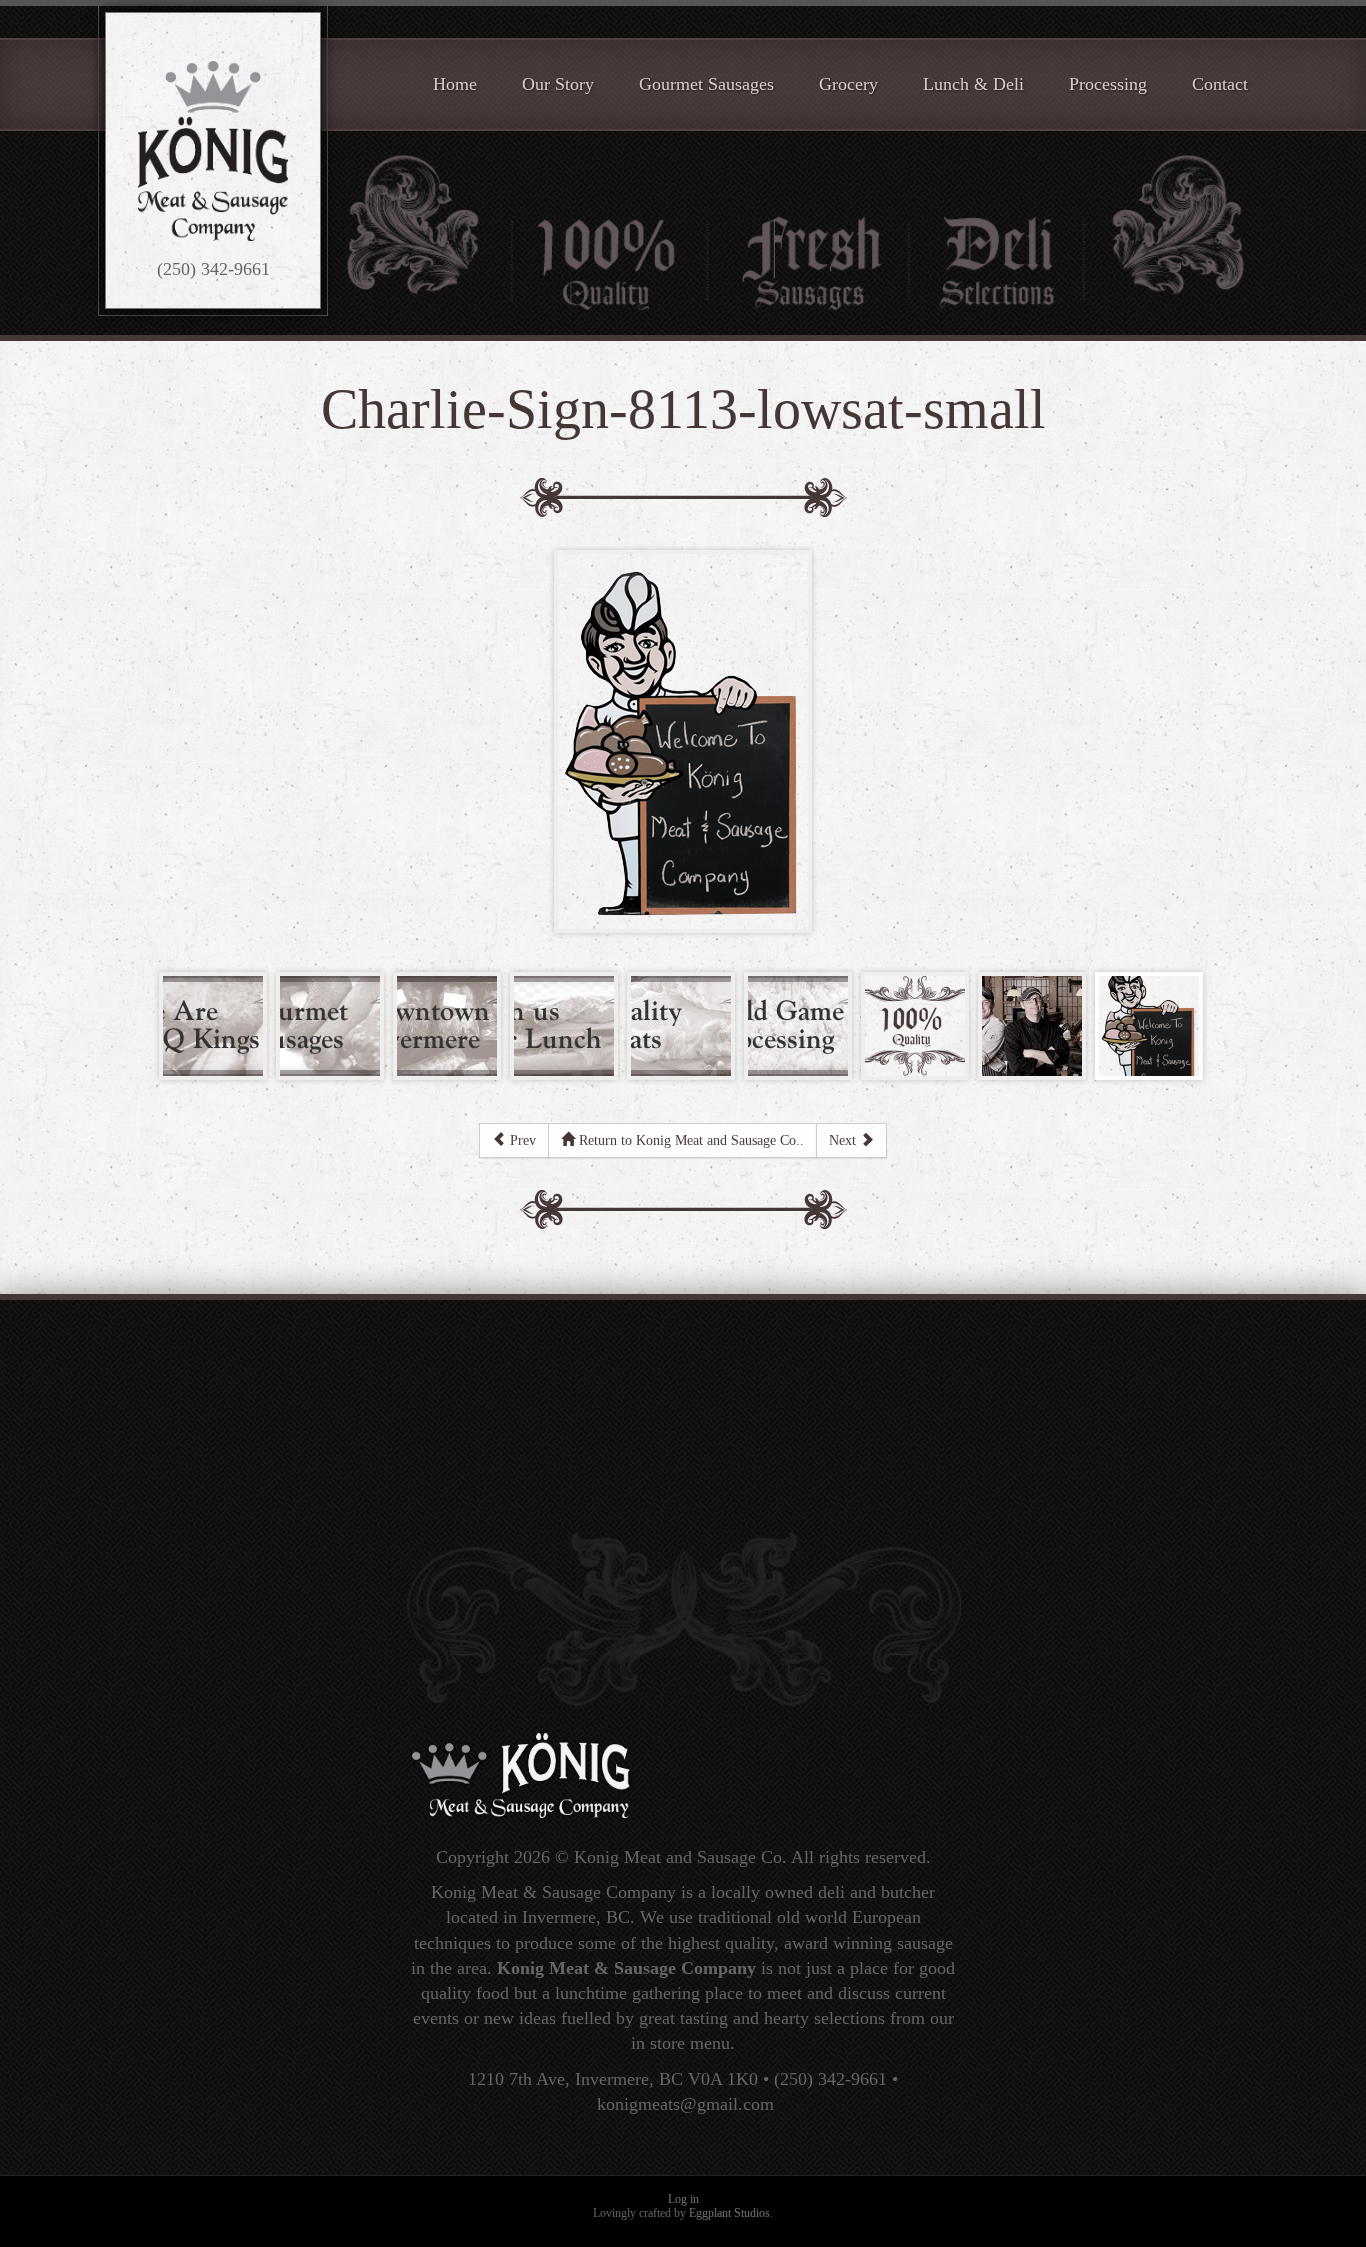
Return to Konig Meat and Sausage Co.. (689, 1140)
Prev (521, 1140)
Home (455, 84)
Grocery (848, 84)
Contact (1220, 84)
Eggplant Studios (729, 2213)
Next (844, 1140)
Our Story (558, 84)
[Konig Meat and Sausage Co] (213, 151)
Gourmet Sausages (706, 84)
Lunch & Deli (973, 84)
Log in (683, 2199)
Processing (1108, 84)
